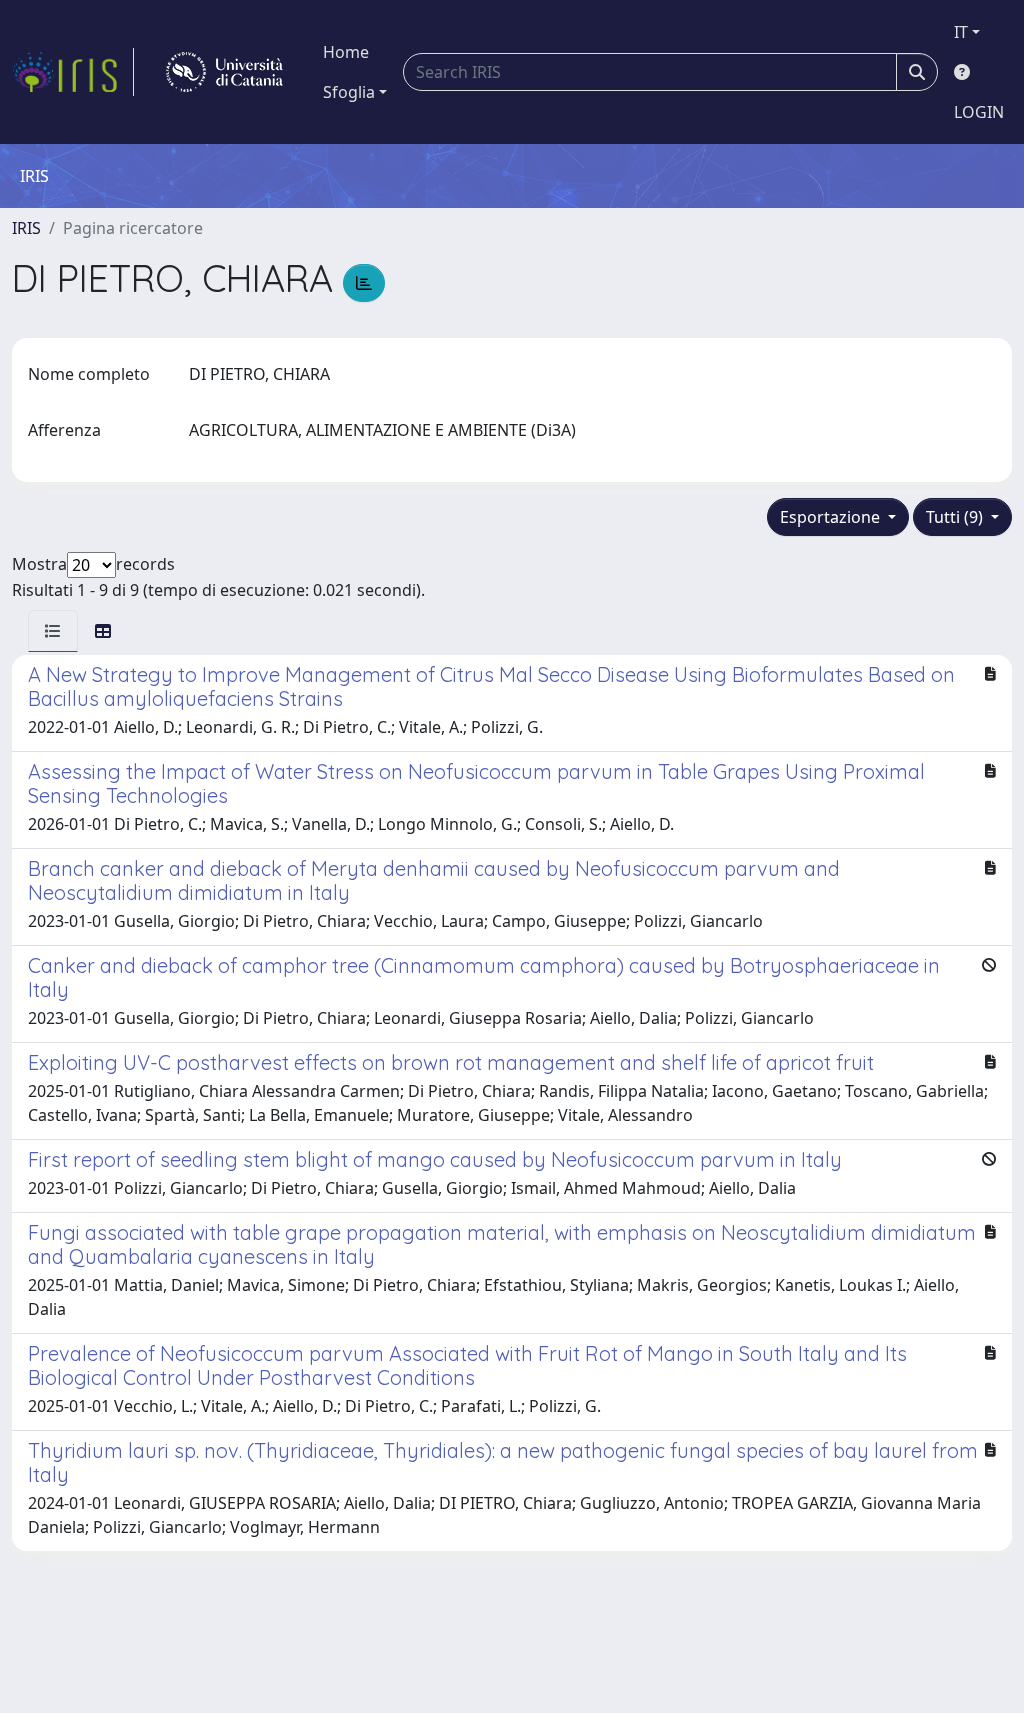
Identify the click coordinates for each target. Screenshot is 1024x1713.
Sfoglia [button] (349, 92)
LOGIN (979, 112)
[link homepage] (73, 72)
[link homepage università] (224, 72)
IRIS (26, 228)
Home (346, 52)
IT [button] (961, 32)
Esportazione (832, 517)
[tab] (53, 631)
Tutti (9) (956, 517)
